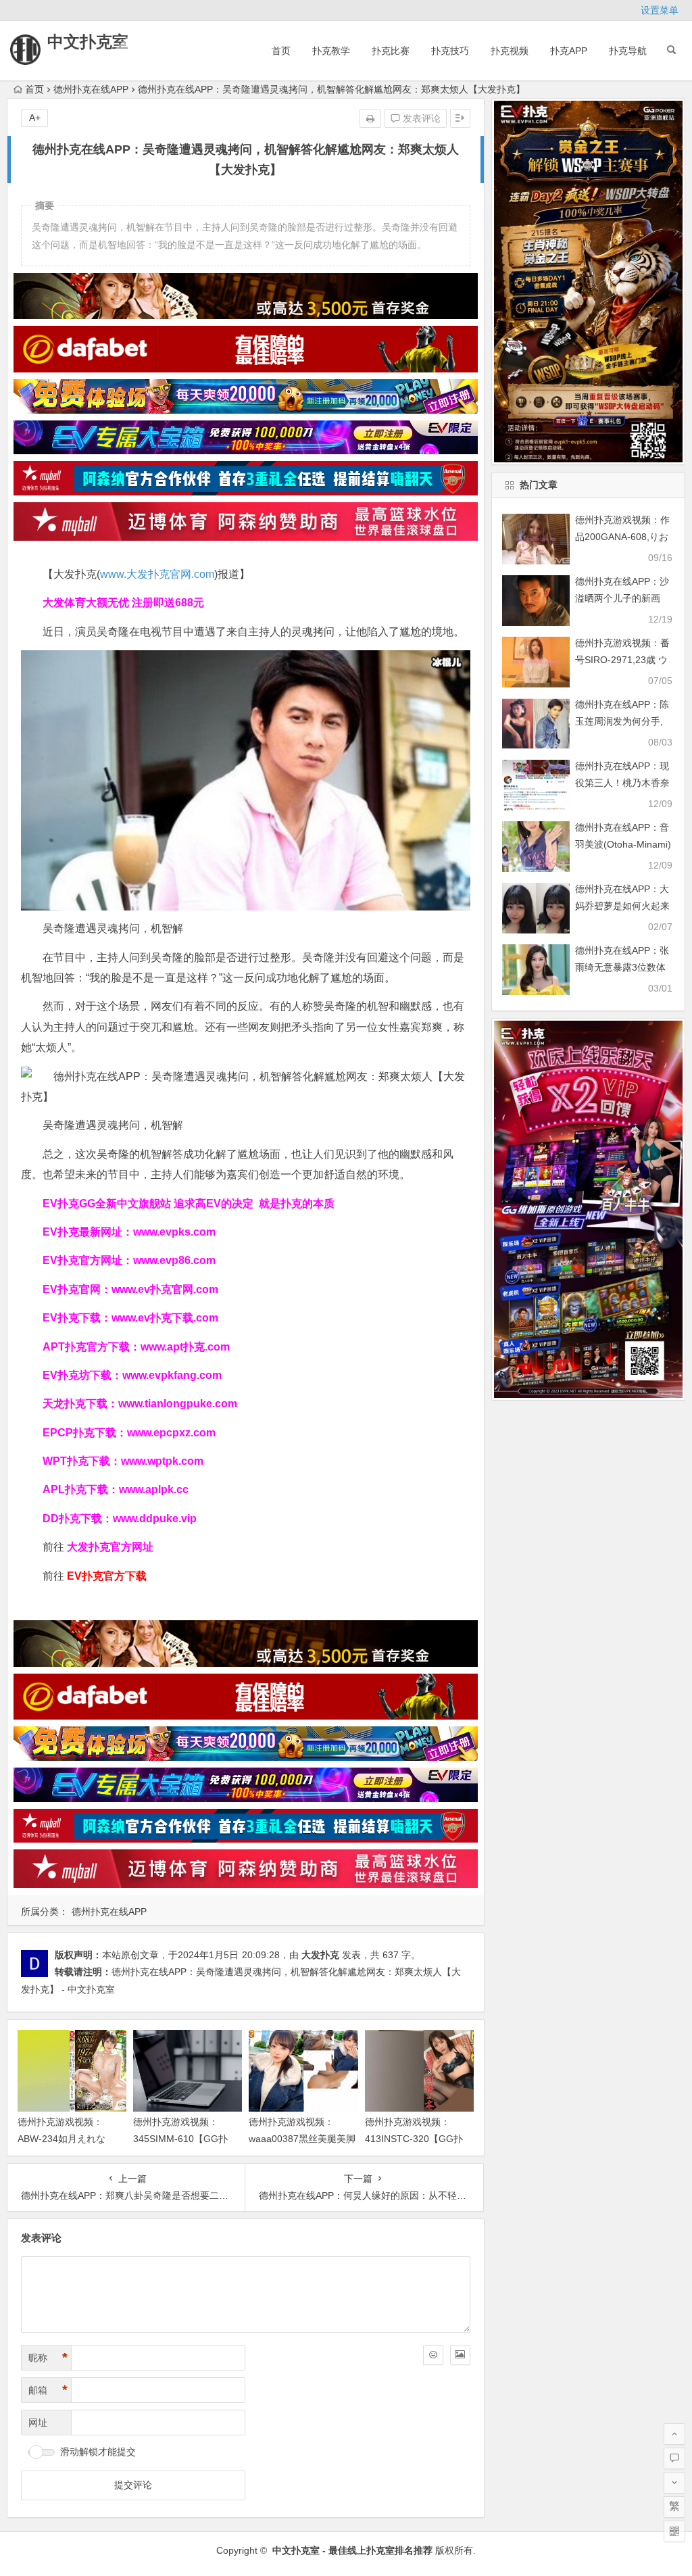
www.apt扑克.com (187, 1347)
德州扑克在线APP (91, 89)
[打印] (370, 118)
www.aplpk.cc (154, 1489)
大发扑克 (320, 1955)
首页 (281, 51)
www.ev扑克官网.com (165, 1289)
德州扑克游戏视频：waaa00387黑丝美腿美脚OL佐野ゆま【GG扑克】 (302, 2139)
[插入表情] (433, 2355)
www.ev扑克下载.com (165, 1318)
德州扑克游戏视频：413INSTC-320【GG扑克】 (414, 2139)
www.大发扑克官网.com (157, 574)
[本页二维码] (674, 2531)
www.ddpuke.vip (155, 1518)
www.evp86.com (174, 1260)
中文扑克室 (88, 42)
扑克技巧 (450, 51)
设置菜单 (660, 10)
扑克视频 (510, 51)
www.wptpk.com (162, 1461)
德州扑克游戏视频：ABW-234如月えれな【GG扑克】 (61, 2139)
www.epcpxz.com (171, 1433)
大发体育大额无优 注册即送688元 (123, 603)
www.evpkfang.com (172, 1375)
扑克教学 (331, 51)
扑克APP (569, 51)
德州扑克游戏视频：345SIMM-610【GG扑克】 (180, 2139)
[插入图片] (460, 2355)
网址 (38, 2423)
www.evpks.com (174, 1232)
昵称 (48, 2358)
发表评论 (420, 118)
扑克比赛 (391, 51)
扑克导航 (628, 51)
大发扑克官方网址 (110, 1547)
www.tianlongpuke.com (178, 1404)
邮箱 (48, 2390)
